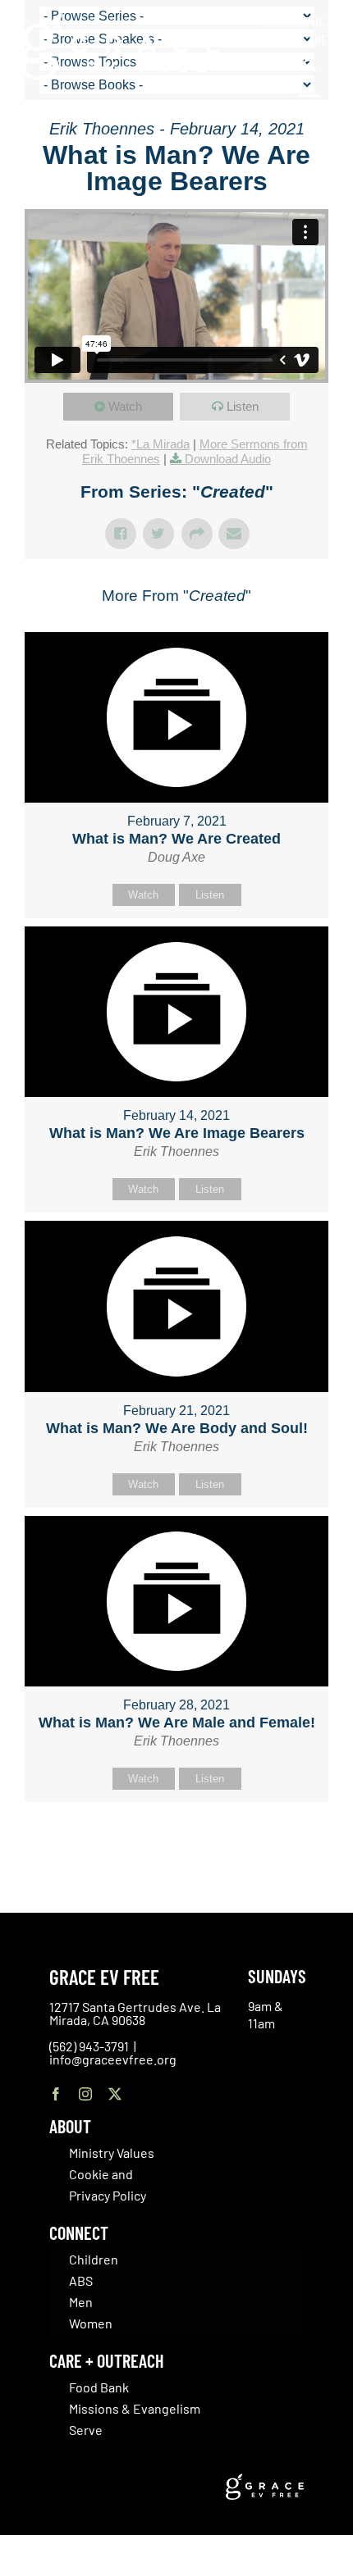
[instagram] (85, 2094)
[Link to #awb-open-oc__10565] (309, 105)
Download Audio (228, 459)
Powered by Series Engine (176, 1843)
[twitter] (115, 2094)
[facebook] (56, 2094)
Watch (125, 406)
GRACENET (308, 39)
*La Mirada (160, 444)
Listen (243, 406)
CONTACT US (296, 21)
